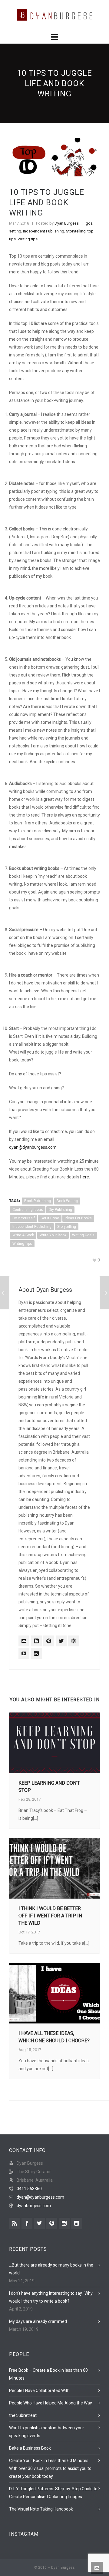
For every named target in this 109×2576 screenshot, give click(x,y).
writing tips (22, 1244)
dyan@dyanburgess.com (33, 1147)
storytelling (67, 1227)
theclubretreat (23, 2415)
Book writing (67, 1201)
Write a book (23, 1235)
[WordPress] (74, 1641)
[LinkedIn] (36, 1641)
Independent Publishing (44, 231)
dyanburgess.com (34, 2206)
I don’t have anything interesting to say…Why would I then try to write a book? (51, 2297)
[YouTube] (24, 1653)
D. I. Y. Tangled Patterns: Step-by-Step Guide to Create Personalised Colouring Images (53, 2493)
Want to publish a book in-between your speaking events (47, 2432)
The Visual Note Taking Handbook (41, 2509)
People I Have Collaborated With (39, 2391)
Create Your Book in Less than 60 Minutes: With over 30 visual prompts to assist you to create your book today (50, 2468)
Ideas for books (78, 1218)
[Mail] (24, 1641)
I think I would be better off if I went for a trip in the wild (50, 1916)
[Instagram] (36, 1653)
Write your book (53, 1235)
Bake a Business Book (30, 2448)
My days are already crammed (38, 2321)
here (85, 1177)
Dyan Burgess (67, 223)
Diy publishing (60, 1210)
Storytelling (76, 231)
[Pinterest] (49, 1641)
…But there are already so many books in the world (51, 2269)
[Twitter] (61, 1641)
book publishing (38, 1201)
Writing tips (28, 239)
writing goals (83, 1235)
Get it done (50, 1218)
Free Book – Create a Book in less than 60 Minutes (48, 2374)
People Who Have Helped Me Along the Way (51, 2403)
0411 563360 (29, 2189)
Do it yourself (24, 1218)
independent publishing (32, 1227)
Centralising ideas (28, 1210)
